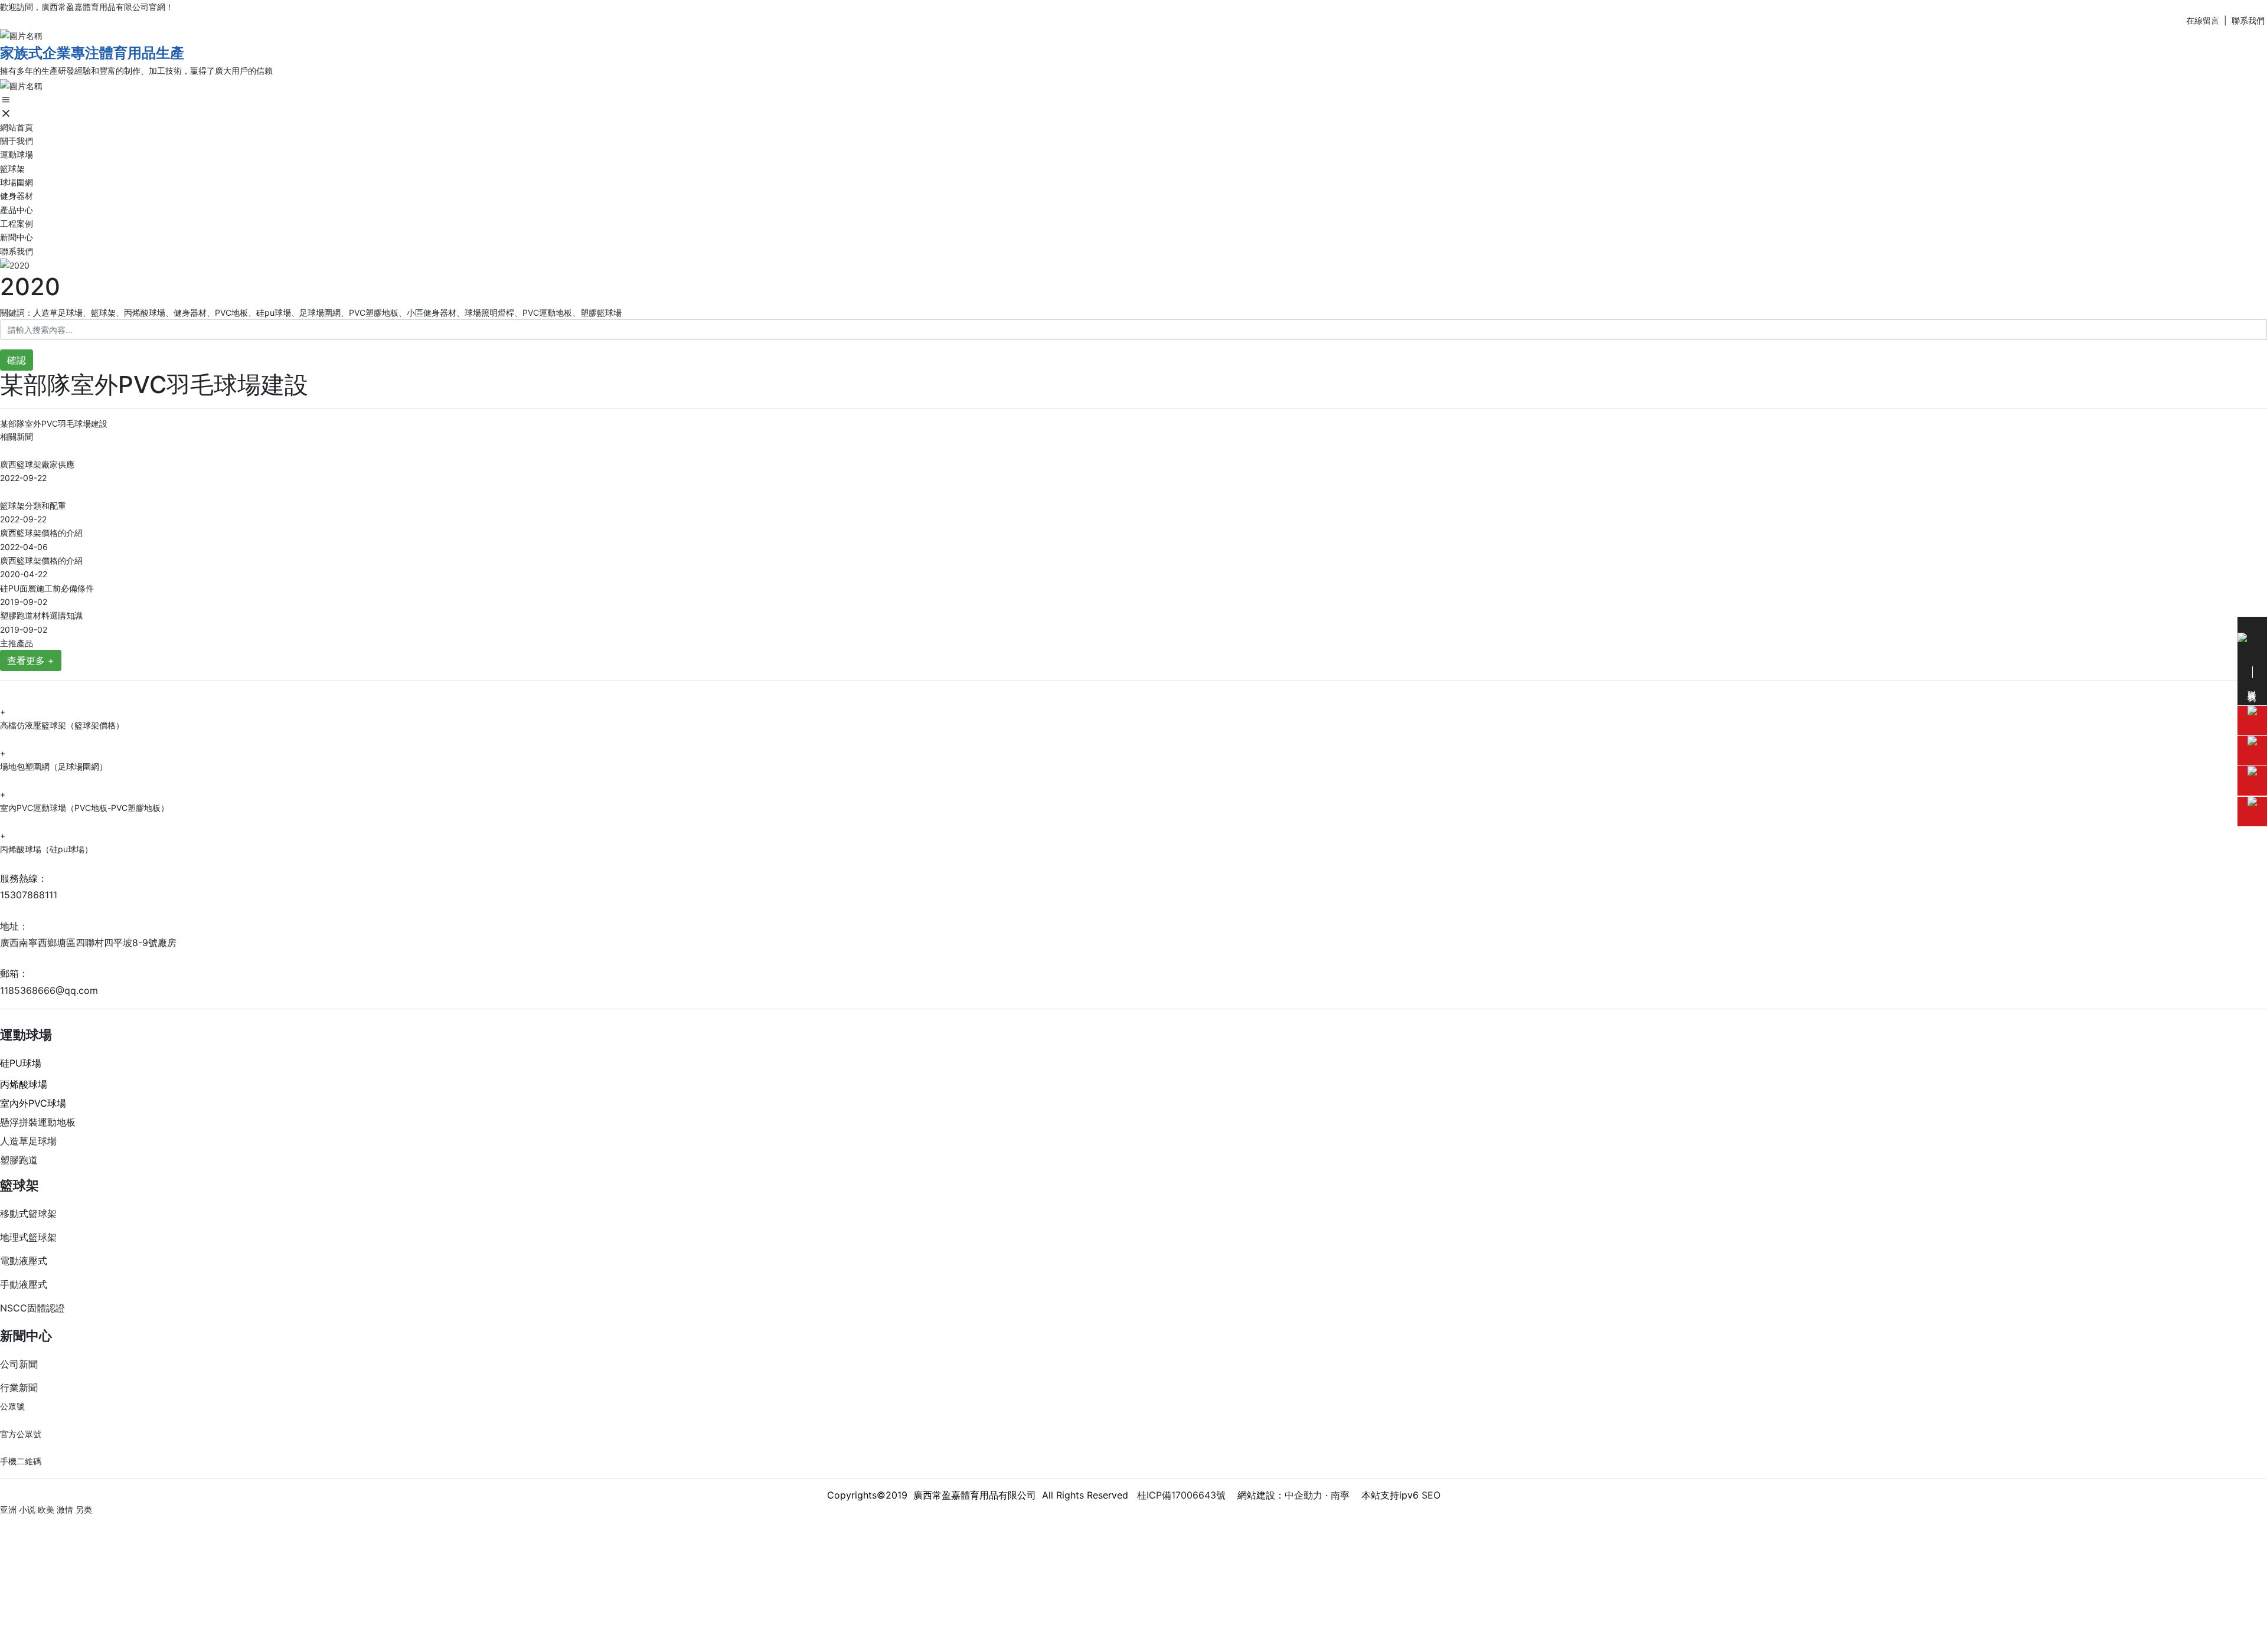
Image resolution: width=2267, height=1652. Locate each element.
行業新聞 (19, 1388)
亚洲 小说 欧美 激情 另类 (46, 1509)
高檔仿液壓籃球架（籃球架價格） (62, 725)
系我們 (2253, 20)
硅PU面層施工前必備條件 (47, 588)
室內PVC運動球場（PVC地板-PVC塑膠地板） (84, 808)
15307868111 (29, 895)
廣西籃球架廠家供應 (37, 464)
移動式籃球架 (28, 1213)
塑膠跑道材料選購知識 (41, 615)
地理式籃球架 (28, 1237)
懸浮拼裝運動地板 (38, 1122)
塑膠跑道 (19, 1160)
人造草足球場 (28, 1141)
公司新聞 (19, 1364)
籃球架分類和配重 (33, 506)
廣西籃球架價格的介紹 (41, 533)
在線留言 (2203, 20)
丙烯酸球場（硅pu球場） (46, 849)
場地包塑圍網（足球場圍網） (54, 766)
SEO (1431, 1495)
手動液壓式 (24, 1284)
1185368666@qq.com (49, 990)
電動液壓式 (24, 1261)
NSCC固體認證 (32, 1308)
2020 (30, 287)
